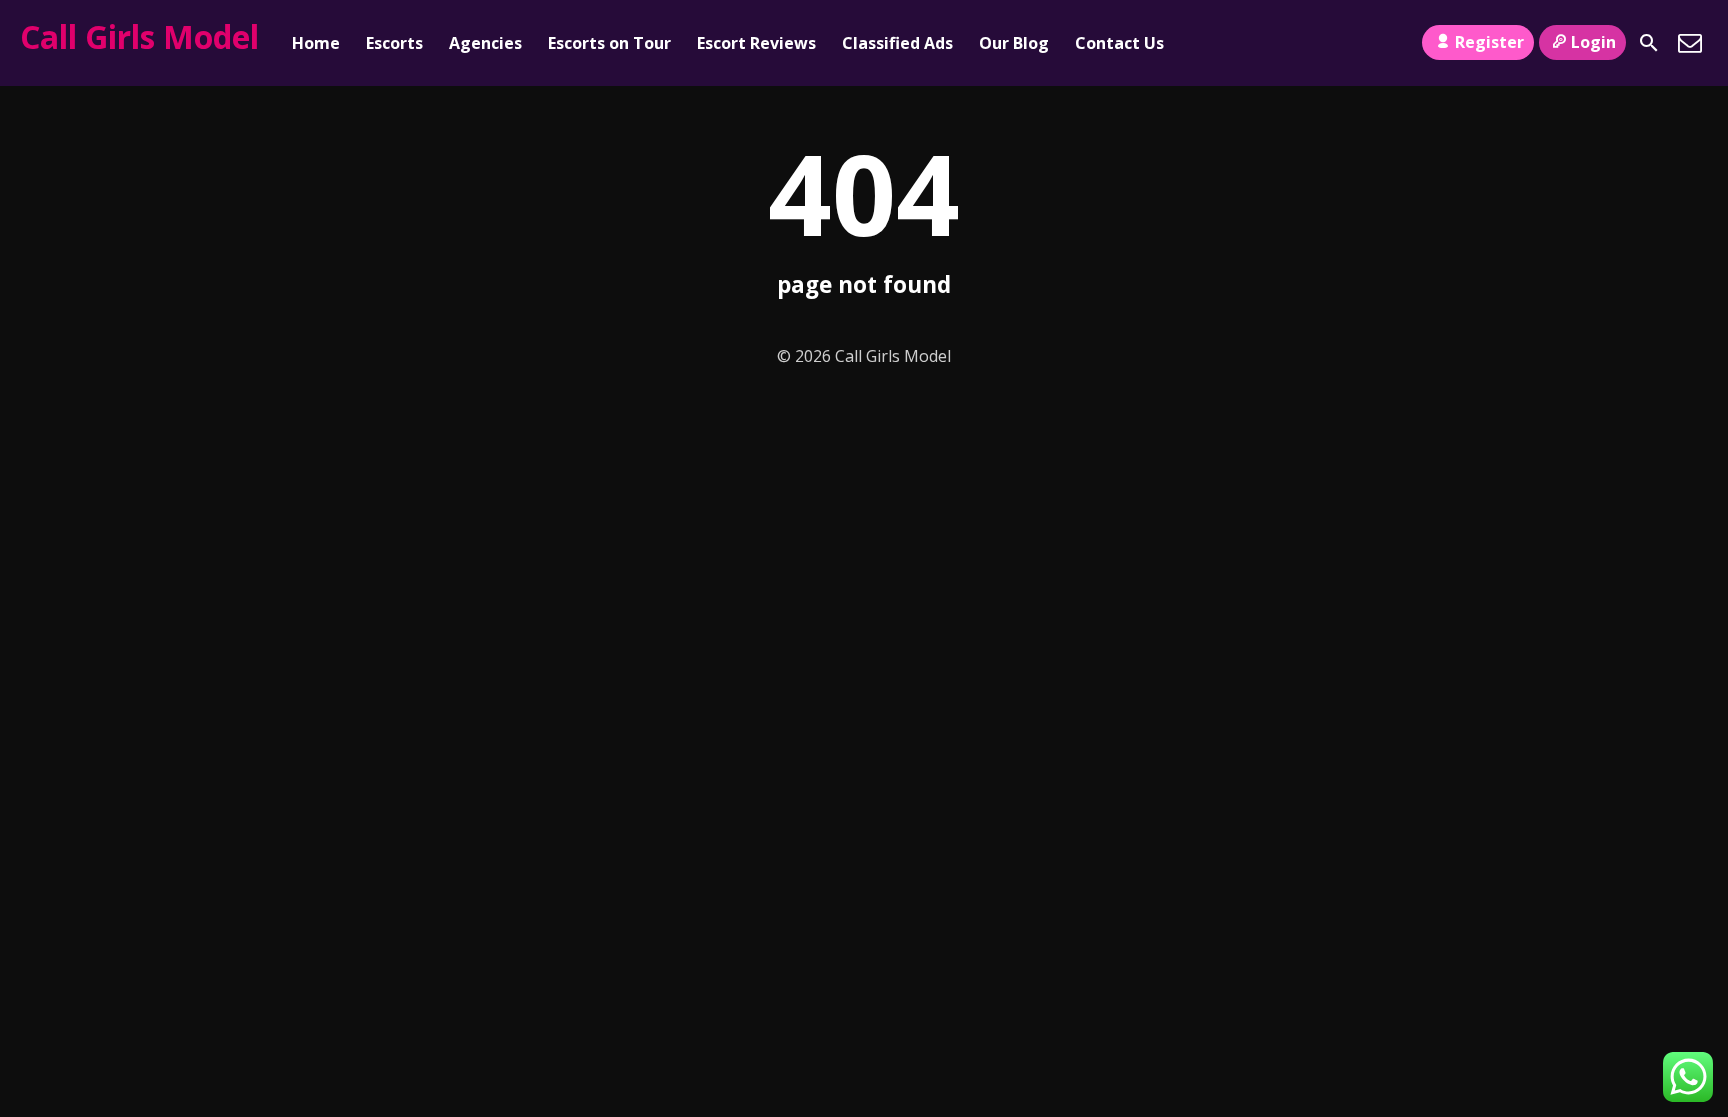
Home (316, 43)
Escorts (394, 43)
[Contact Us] (1690, 43)
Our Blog (1014, 43)
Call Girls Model (139, 36)
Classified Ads (897, 43)
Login (1593, 42)
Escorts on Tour (609, 43)
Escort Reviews (756, 43)
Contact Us (1119, 43)
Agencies (485, 43)
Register (1489, 42)
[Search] (1649, 43)
